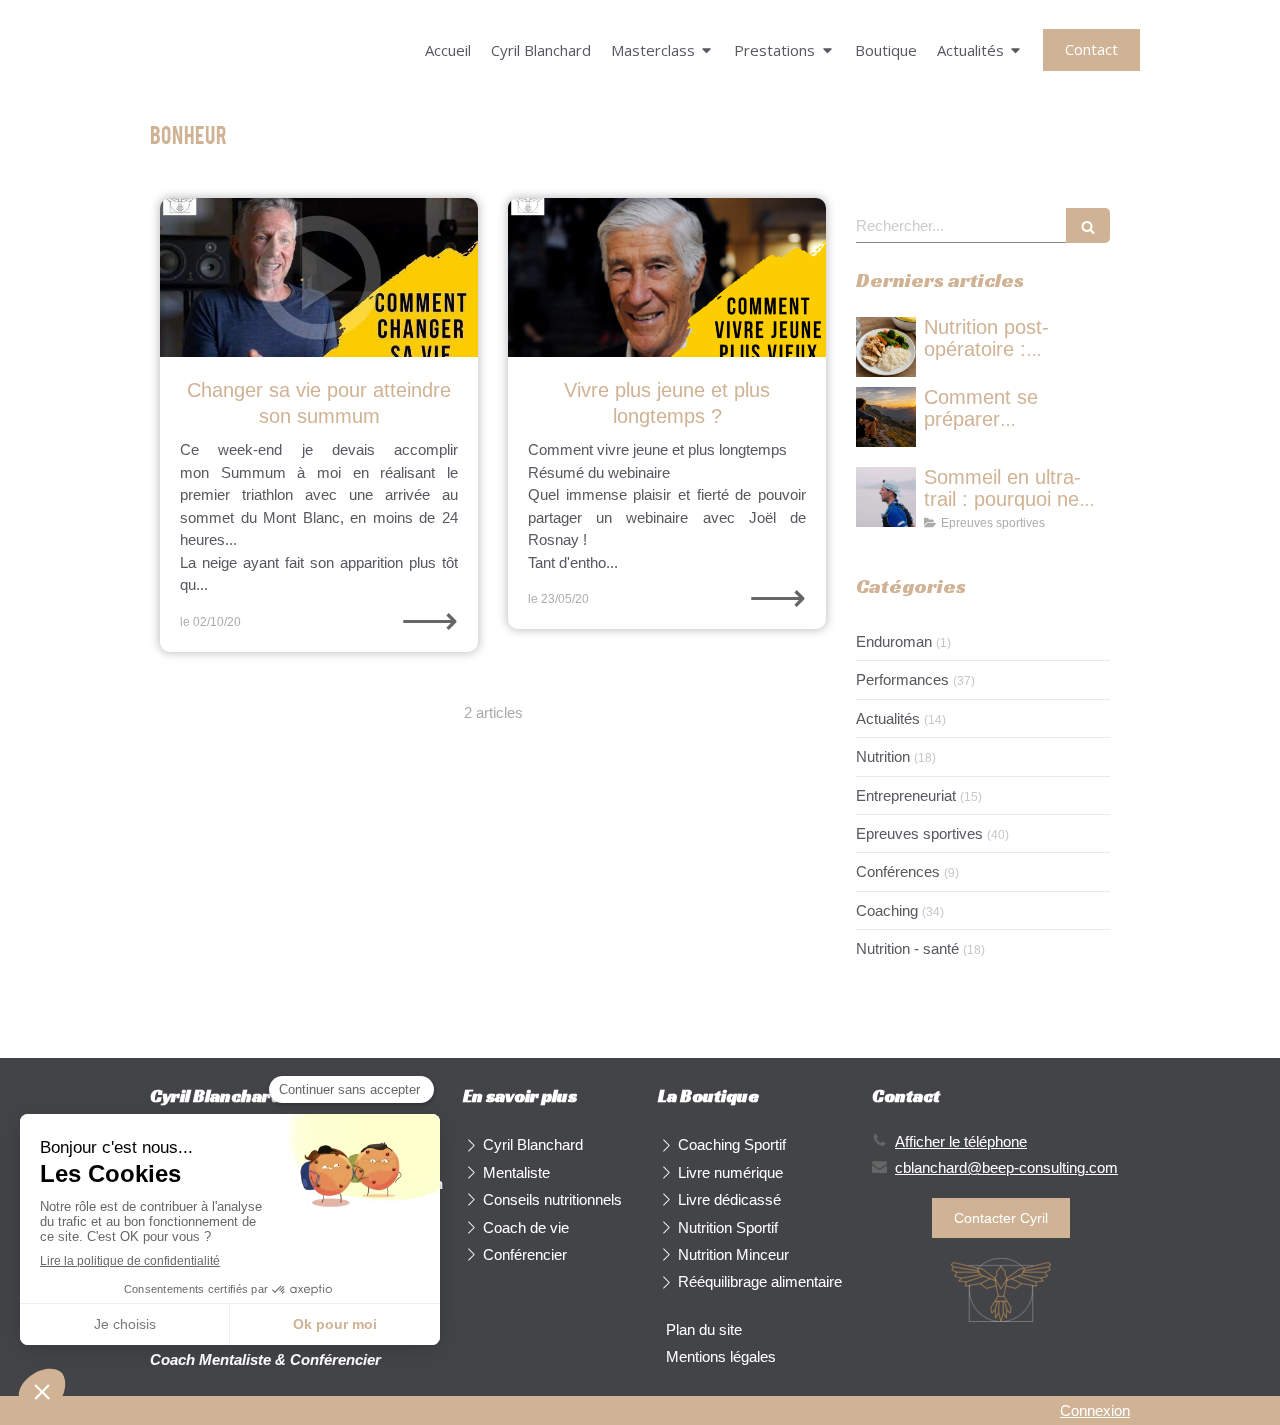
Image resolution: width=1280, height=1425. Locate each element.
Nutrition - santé (907, 948)
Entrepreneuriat (906, 795)
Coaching (887, 910)
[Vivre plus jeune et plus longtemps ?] (667, 277)
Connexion (1095, 1410)
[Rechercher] (1088, 225)
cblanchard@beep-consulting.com (1006, 1167)
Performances (902, 679)
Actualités (888, 718)
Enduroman (894, 641)
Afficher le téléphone (961, 1141)
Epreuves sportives (919, 833)
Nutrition (883, 756)
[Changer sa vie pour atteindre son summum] (319, 277)
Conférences (898, 871)
